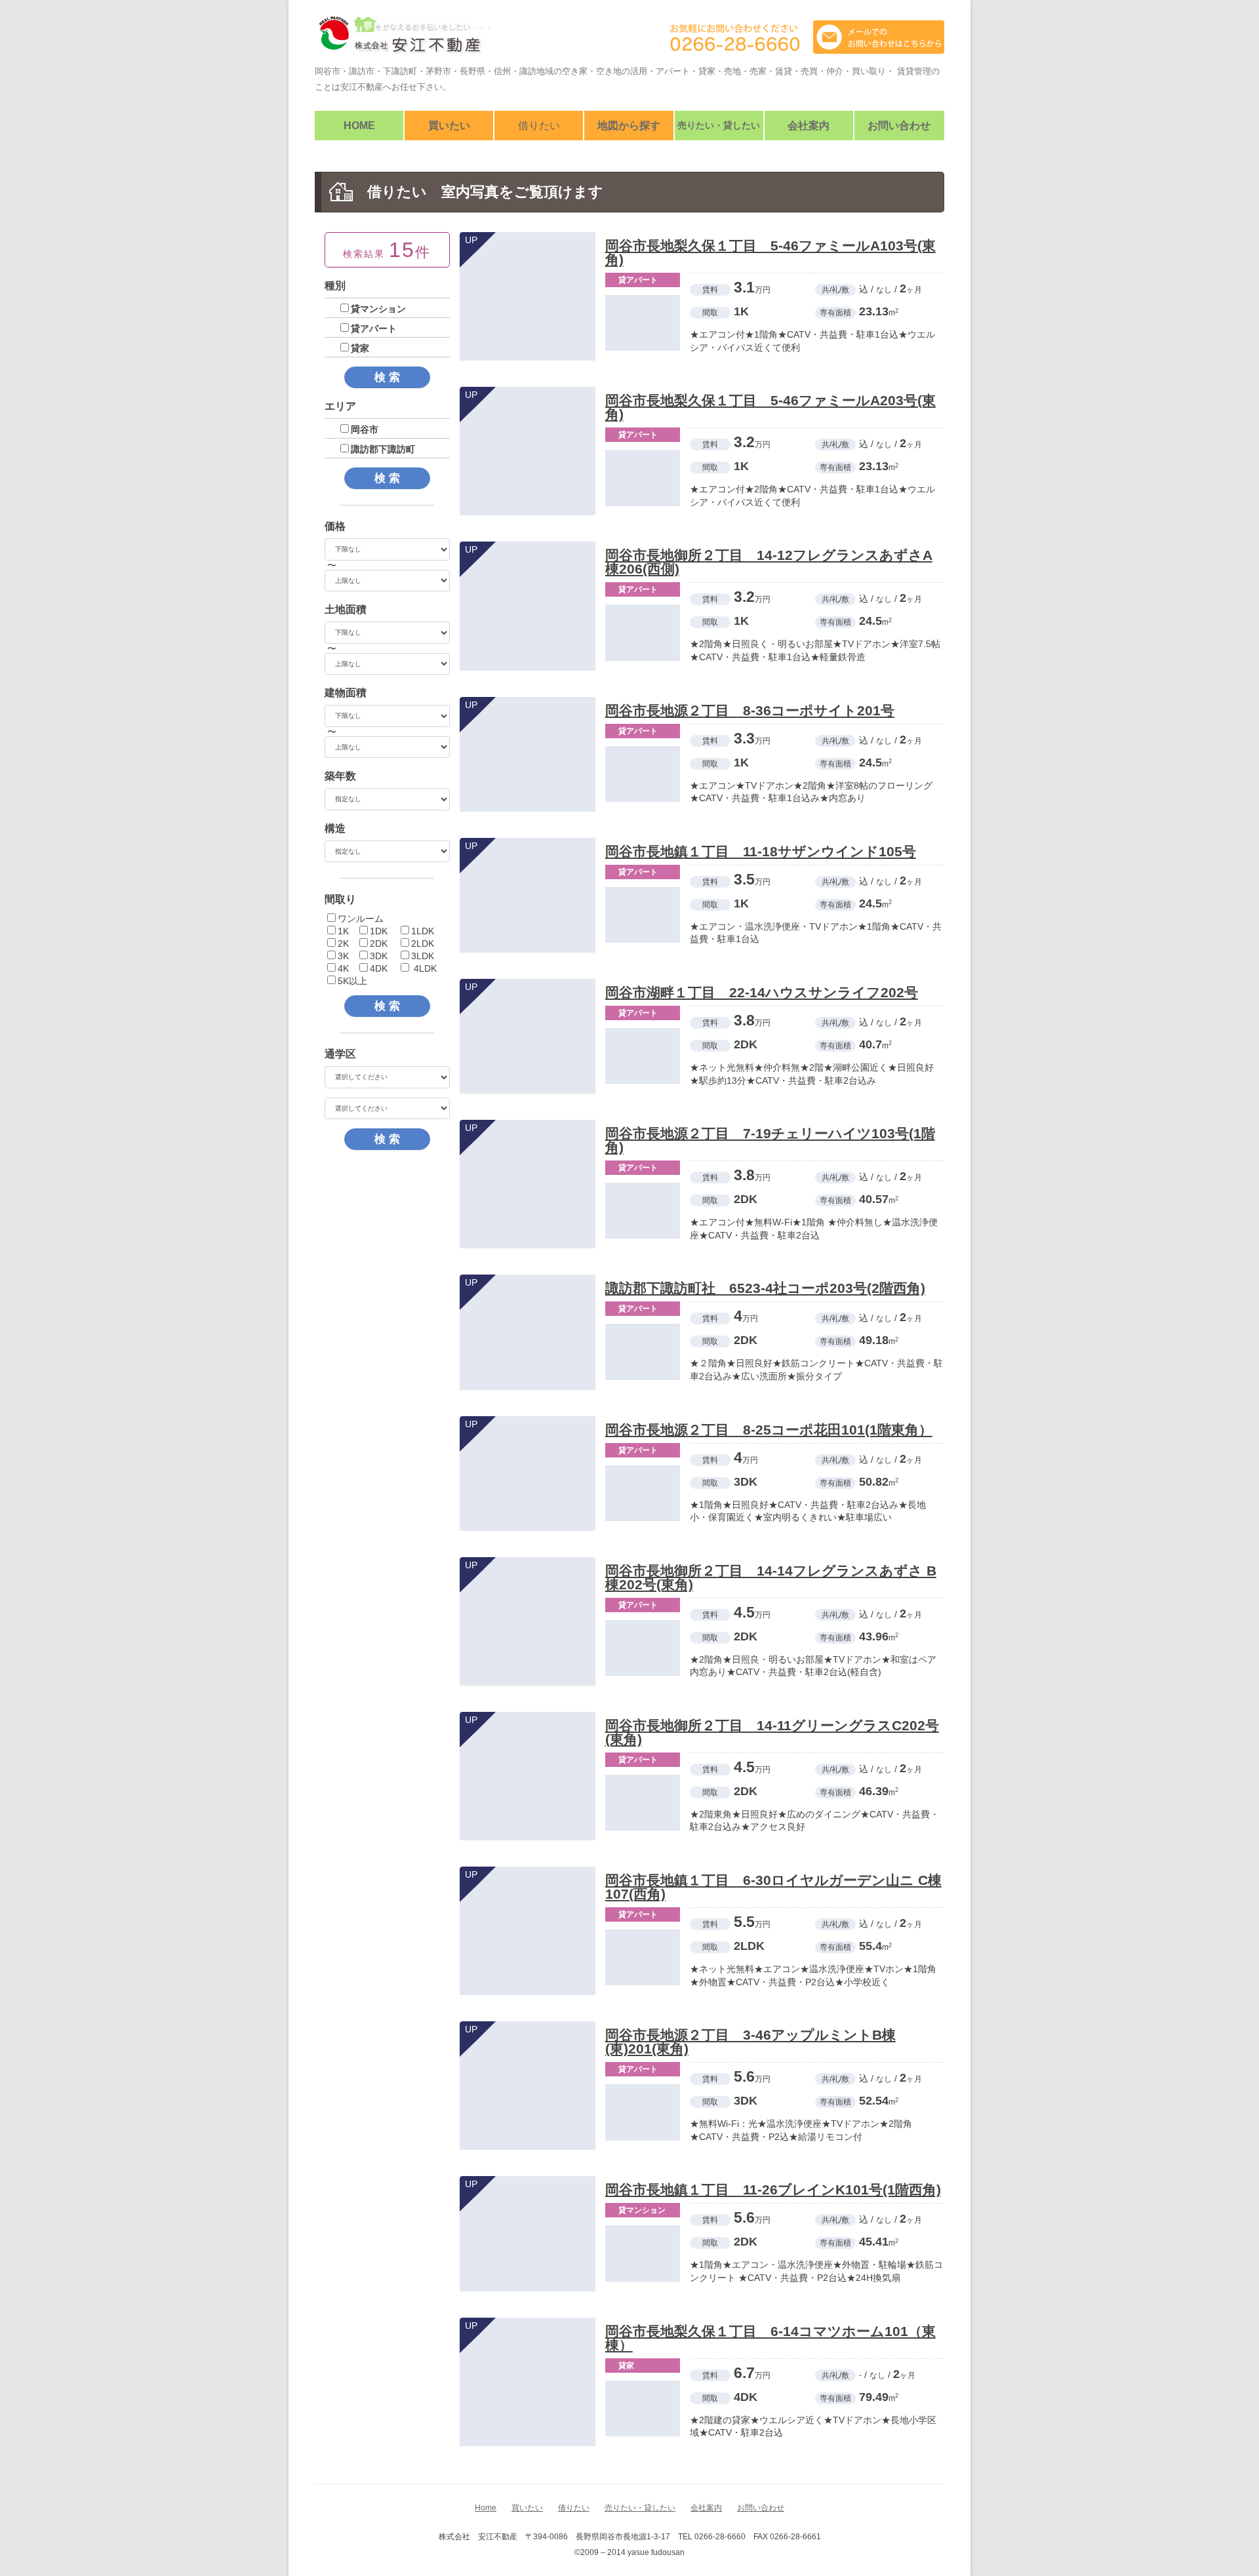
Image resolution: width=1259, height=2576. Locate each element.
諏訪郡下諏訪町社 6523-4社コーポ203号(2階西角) (765, 1288)
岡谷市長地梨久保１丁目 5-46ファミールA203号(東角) (770, 407)
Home (359, 126)
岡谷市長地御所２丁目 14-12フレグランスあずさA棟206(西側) (769, 562)
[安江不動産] (403, 40)
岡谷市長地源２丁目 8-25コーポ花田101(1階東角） (769, 1430)
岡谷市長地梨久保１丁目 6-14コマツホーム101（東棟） (770, 2338)
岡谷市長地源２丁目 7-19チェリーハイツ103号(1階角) (770, 1140)
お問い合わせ (899, 126)
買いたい (449, 126)
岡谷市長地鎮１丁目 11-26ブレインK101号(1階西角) (773, 2190)
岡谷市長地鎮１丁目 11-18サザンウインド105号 (761, 851)
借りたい (539, 126)
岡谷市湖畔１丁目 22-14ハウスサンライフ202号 (762, 992)
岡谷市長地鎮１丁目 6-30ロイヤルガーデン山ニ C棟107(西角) (773, 1887)
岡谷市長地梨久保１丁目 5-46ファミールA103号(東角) (770, 252)
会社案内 (809, 126)
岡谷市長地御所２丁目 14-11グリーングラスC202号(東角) (772, 1732)
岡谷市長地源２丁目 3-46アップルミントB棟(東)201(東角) (750, 2042)
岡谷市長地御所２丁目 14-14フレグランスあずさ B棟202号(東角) (771, 1577)
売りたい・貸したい (719, 125)
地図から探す (629, 126)
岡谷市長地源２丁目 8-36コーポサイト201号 (750, 710)
